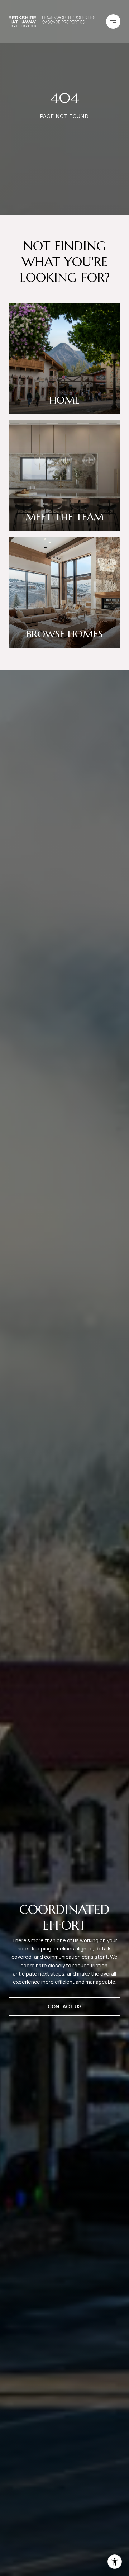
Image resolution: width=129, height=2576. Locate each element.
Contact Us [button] (64, 2006)
